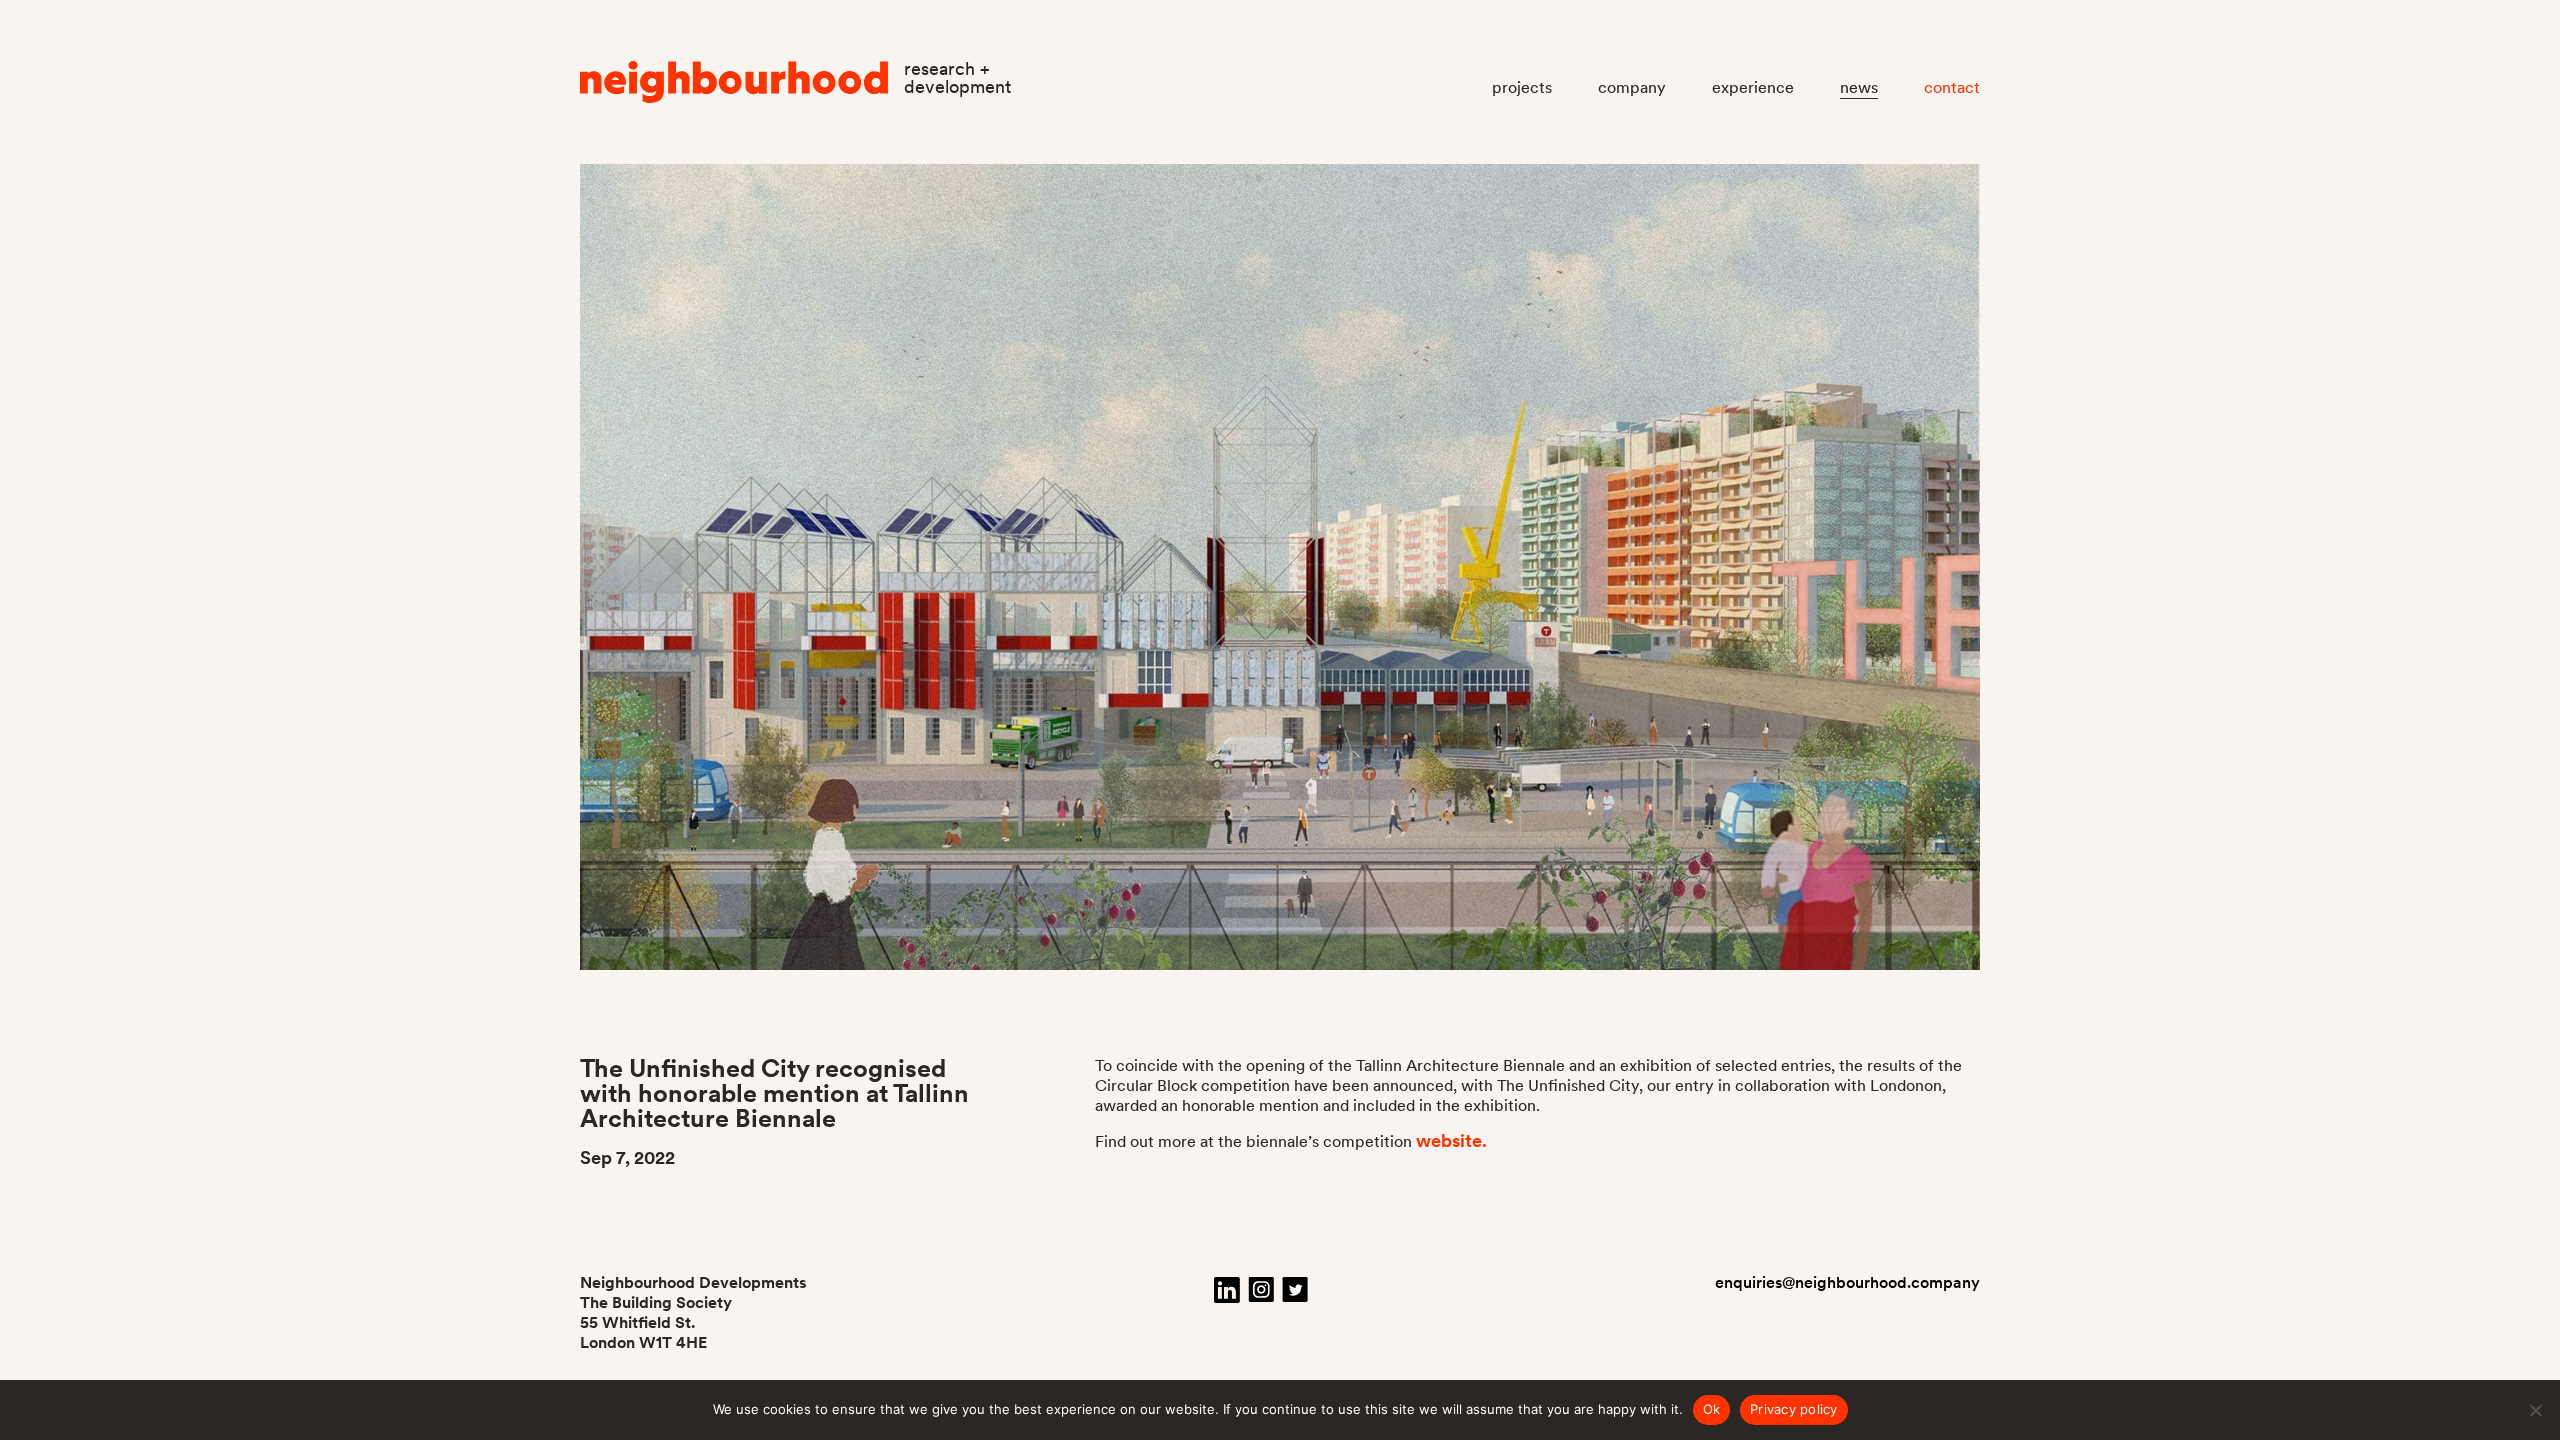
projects (1522, 87)
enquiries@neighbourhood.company (1847, 1282)
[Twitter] (1295, 1290)
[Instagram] (1261, 1290)
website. (1451, 1140)
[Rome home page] (734, 87)
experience (1753, 87)
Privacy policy (1794, 1409)
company (1632, 87)
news (1859, 87)
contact (1952, 87)
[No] (2535, 1410)
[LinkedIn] (1227, 1290)
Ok (1712, 1409)
